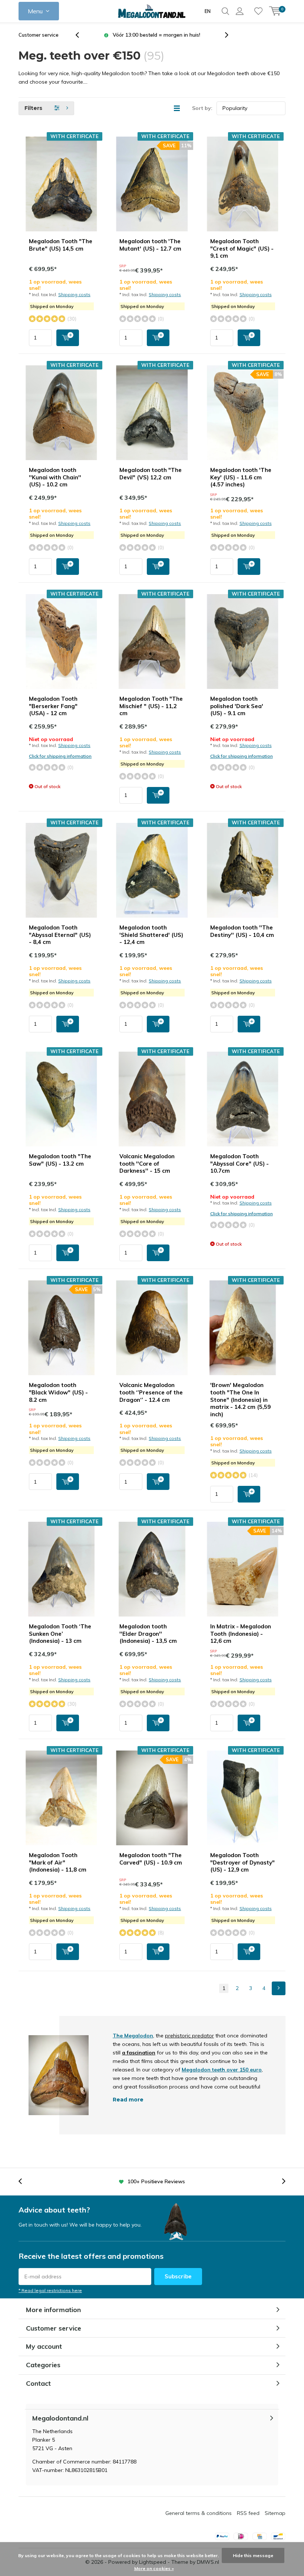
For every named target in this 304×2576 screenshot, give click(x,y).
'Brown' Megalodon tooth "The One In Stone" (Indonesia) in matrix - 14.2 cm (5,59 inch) (240, 1400)
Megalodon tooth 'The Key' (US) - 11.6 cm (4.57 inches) (241, 477)
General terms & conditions (199, 2513)
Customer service (39, 35)
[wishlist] (258, 11)
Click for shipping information (60, 756)
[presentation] (81, 35)
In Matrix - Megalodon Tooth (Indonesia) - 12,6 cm (241, 1634)
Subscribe (178, 2276)
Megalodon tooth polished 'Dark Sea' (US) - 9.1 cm (237, 706)
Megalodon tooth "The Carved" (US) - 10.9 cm (151, 1859)
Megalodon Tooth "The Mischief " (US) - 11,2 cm (151, 706)
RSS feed (248, 2513)
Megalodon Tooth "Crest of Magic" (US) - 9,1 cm (242, 249)
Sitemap (275, 2513)
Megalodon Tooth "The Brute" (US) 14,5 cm (61, 245)
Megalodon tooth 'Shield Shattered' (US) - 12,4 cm (151, 935)
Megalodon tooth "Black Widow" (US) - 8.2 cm (58, 1392)
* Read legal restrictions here (50, 2290)
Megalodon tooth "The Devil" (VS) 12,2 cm (151, 474)
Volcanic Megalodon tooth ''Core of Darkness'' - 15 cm (147, 1164)
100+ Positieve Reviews (156, 35)
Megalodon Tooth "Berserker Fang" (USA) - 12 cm (53, 706)
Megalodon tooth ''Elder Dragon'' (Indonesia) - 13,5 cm (148, 1634)
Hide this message (253, 2555)
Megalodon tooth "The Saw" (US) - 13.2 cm (60, 1160)
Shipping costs (74, 294)
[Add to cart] (68, 338)
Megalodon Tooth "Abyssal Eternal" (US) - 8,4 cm (60, 935)
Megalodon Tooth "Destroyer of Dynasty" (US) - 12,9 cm (242, 1863)
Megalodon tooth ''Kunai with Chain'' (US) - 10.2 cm (55, 477)
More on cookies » (154, 2568)
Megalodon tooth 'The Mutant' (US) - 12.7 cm (150, 245)
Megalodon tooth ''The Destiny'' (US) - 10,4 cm (242, 931)
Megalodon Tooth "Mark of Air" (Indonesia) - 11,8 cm (58, 1863)
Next (279, 1988)
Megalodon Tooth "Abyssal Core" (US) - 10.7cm (239, 1164)
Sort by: (202, 108)
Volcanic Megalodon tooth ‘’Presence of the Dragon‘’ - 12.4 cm (151, 1392)
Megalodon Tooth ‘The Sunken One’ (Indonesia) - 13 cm (60, 1634)
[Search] (225, 11)
